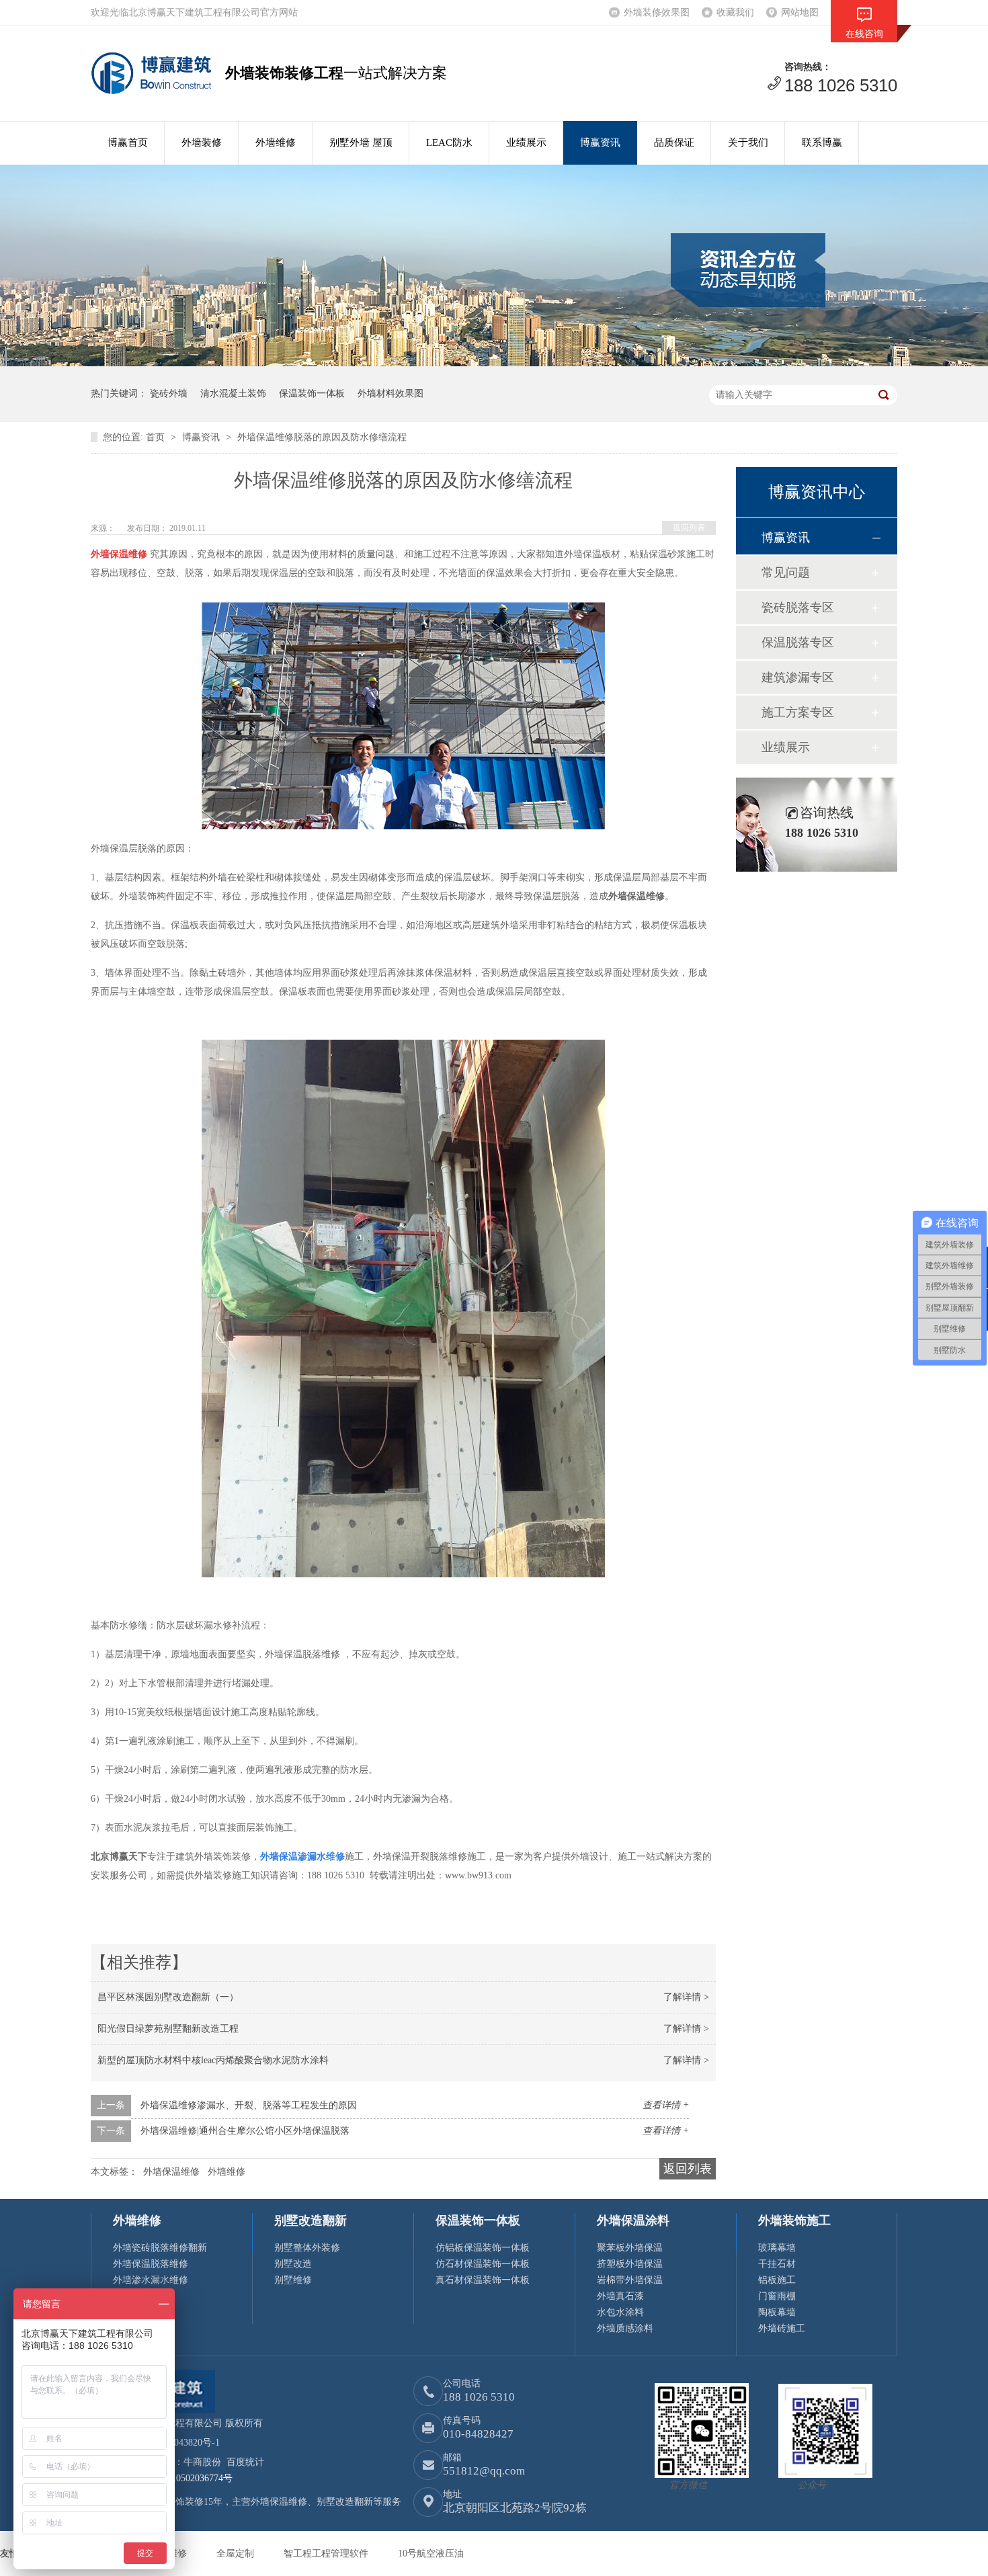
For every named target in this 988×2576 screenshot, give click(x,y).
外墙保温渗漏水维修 (302, 1857)
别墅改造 (293, 2264)
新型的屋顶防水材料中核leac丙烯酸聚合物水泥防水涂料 (213, 2060)
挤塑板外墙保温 (630, 2264)
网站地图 (800, 12)
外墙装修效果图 (657, 12)
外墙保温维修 (171, 2172)
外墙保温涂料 (633, 2220)
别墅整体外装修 (307, 2248)
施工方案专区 (798, 712)
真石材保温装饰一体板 (483, 2280)
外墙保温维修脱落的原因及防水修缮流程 (322, 437)
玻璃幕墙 (777, 2248)
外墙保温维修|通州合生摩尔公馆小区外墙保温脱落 (245, 2131)
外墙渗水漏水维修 (151, 2280)
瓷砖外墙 (169, 393)
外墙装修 (202, 142)
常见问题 (786, 573)
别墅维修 (293, 2280)
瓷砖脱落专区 (798, 608)
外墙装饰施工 (794, 2220)
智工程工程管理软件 (327, 2553)
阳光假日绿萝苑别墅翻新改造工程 (168, 2029)
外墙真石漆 (620, 2296)
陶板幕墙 (777, 2312)
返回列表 (689, 528)
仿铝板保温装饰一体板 (483, 2248)
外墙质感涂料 (625, 2328)
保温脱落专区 (798, 642)
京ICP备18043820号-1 (175, 2443)
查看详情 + (666, 2105)
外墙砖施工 (782, 2328)
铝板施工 (777, 2280)
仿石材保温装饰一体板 (483, 2264)
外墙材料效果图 (390, 393)
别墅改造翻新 (311, 2220)
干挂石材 (777, 2264)
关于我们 (748, 142)
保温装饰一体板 (312, 393)
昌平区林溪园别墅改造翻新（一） (168, 1997)
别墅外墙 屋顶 (361, 142)
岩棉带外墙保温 (630, 2280)
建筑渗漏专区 (798, 677)
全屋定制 (237, 2553)
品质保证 (674, 142)
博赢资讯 (600, 142)
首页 (157, 437)
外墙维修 (276, 142)
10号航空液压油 (431, 2553)
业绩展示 (526, 142)
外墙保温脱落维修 (151, 2264)
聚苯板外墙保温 (630, 2248)
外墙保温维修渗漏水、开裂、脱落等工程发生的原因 (249, 2105)
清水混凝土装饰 (233, 393)
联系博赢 (822, 142)
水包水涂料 (620, 2312)
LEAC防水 (449, 142)
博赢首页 (128, 142)
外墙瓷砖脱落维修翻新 (160, 2248)
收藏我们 (735, 12)
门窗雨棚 (777, 2296)
